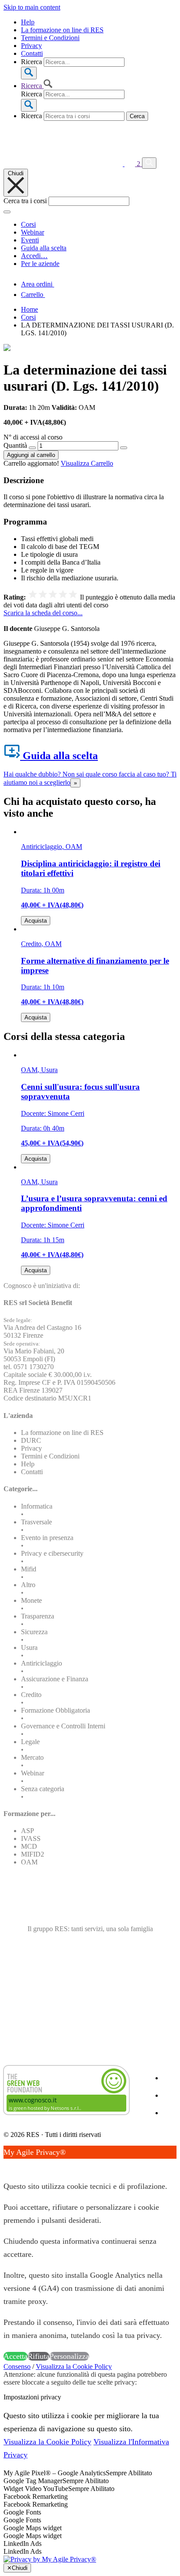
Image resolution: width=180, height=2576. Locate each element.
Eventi (30, 240)
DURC (31, 1440)
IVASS (31, 1838)
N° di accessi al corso (33, 437)
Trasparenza (38, 1616)
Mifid (29, 1569)
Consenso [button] (17, 2366)
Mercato (32, 1757)
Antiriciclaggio (42, 1663)
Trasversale (36, 1522)
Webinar (33, 232)
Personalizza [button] (69, 2356)
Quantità (15, 445)
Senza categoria (43, 1789)
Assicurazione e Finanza (55, 1679)
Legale (30, 1742)
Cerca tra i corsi (25, 201)
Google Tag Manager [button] (33, 2481)
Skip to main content (32, 7)
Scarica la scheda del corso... (43, 613)
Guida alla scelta (44, 248)
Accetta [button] (16, 2356)
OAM (29, 1862)
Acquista (36, 921)
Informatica (37, 1506)
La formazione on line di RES (62, 30)
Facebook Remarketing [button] (36, 2496)
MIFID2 (33, 1854)
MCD (29, 1846)
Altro (28, 1585)
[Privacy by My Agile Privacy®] (50, 2559)
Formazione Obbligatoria (55, 1710)
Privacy (31, 46)
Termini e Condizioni (50, 38)
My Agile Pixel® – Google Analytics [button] (55, 2473)
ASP (28, 1831)
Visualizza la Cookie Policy (74, 2366)
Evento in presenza (47, 1538)
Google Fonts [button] (22, 2512)
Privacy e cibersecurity (52, 1553)
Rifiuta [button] (38, 2356)
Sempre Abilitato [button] (129, 2473)
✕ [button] (7, 2165)
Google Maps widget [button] (33, 2528)
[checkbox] (90, 2504)
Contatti (32, 53)
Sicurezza (34, 1632)
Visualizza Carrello (87, 463)
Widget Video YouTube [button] (36, 2489)
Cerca (137, 116)
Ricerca (31, 62)
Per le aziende (40, 264)
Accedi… (34, 256)
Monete (31, 1600)
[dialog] (90, 2254)
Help (28, 22)
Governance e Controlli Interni (63, 1726)
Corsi (28, 224)
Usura (29, 1647)
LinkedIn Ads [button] (22, 2544)
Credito (31, 1695)
